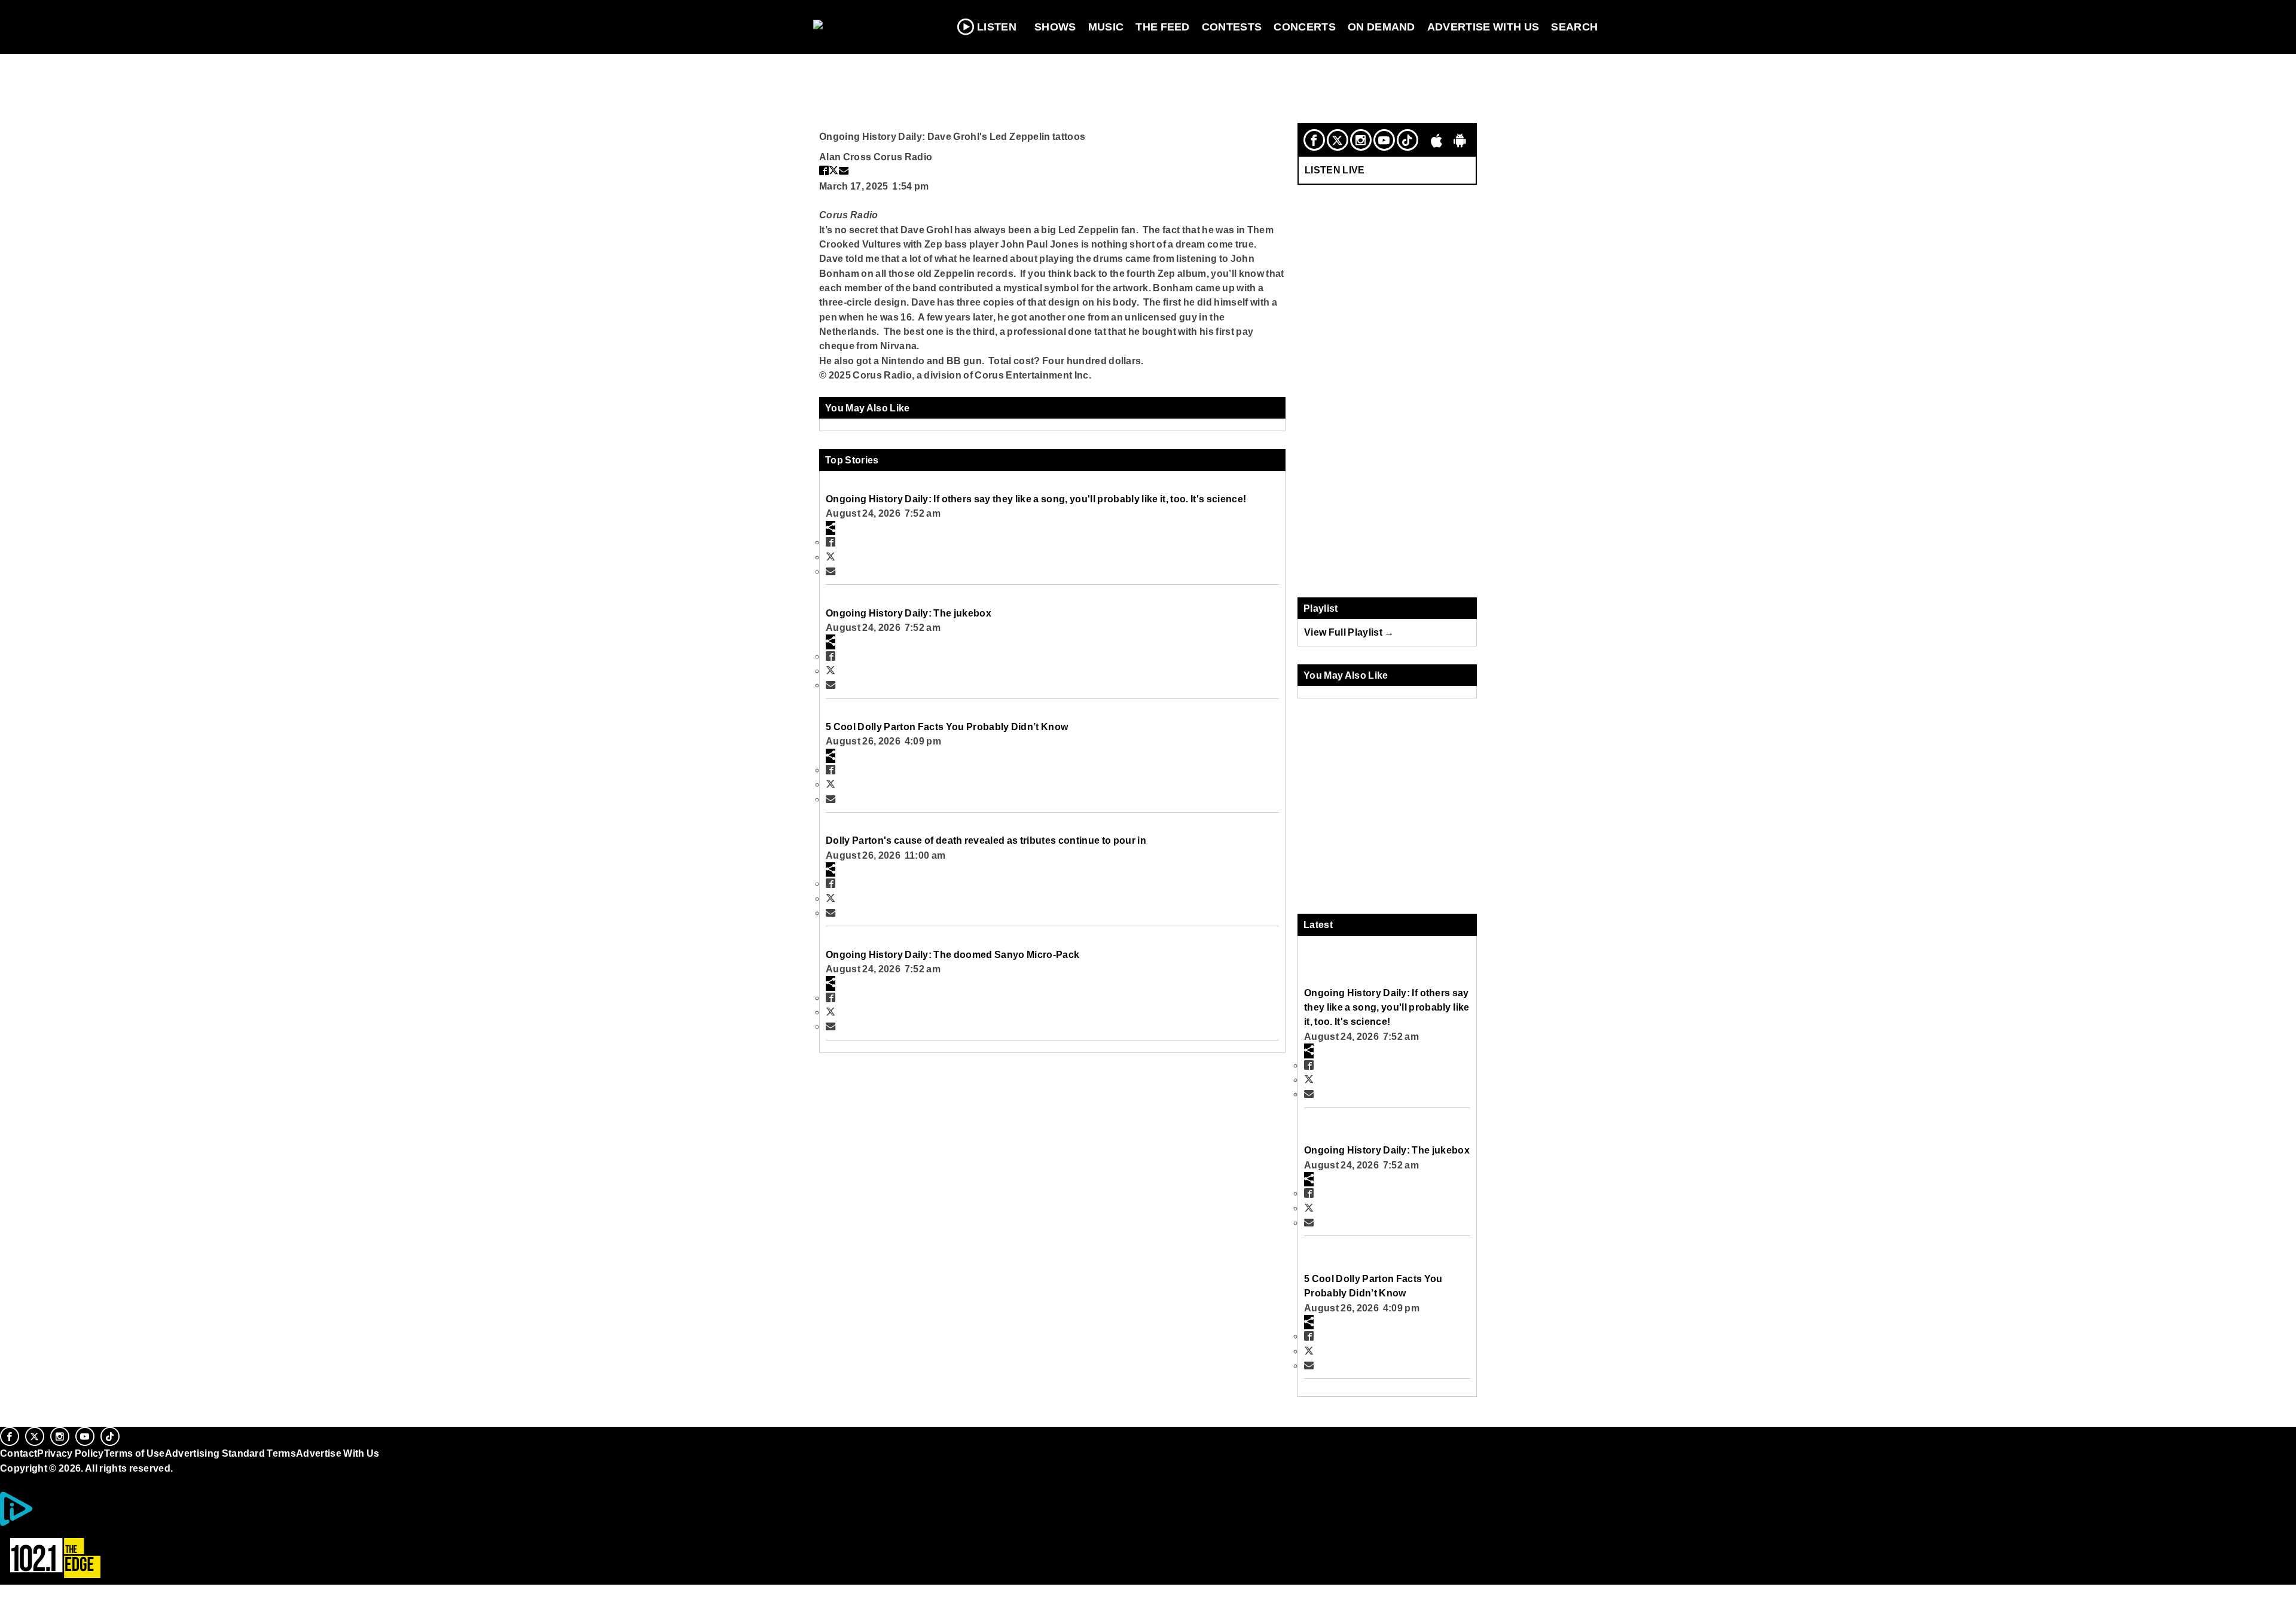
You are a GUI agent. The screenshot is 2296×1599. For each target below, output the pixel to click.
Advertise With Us (1483, 27)
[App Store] (1437, 140)
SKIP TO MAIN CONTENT (258, 19)
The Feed (1163, 27)
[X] (1338, 140)
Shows (1055, 27)
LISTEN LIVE (1335, 170)
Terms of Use (135, 1453)
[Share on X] (833, 170)
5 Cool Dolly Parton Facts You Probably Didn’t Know (947, 727)
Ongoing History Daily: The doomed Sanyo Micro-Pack (952, 954)
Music (1106, 27)
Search (1574, 27)
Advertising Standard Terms (230, 1453)
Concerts (1305, 27)
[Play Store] (1460, 140)
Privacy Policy (71, 1453)
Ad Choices (62, 1523)
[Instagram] (1361, 140)
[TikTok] (1407, 140)
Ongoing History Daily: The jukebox (909, 613)
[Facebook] (1314, 140)
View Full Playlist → (1349, 632)
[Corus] (6, 1481)
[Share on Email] (844, 170)
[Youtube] (1384, 140)
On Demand (1381, 27)
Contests (1232, 27)
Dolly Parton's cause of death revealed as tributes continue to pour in (986, 840)
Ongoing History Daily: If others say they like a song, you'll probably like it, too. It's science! (1036, 499)
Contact (19, 1453)
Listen (997, 27)
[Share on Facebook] (824, 170)
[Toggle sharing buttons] (831, 528)
